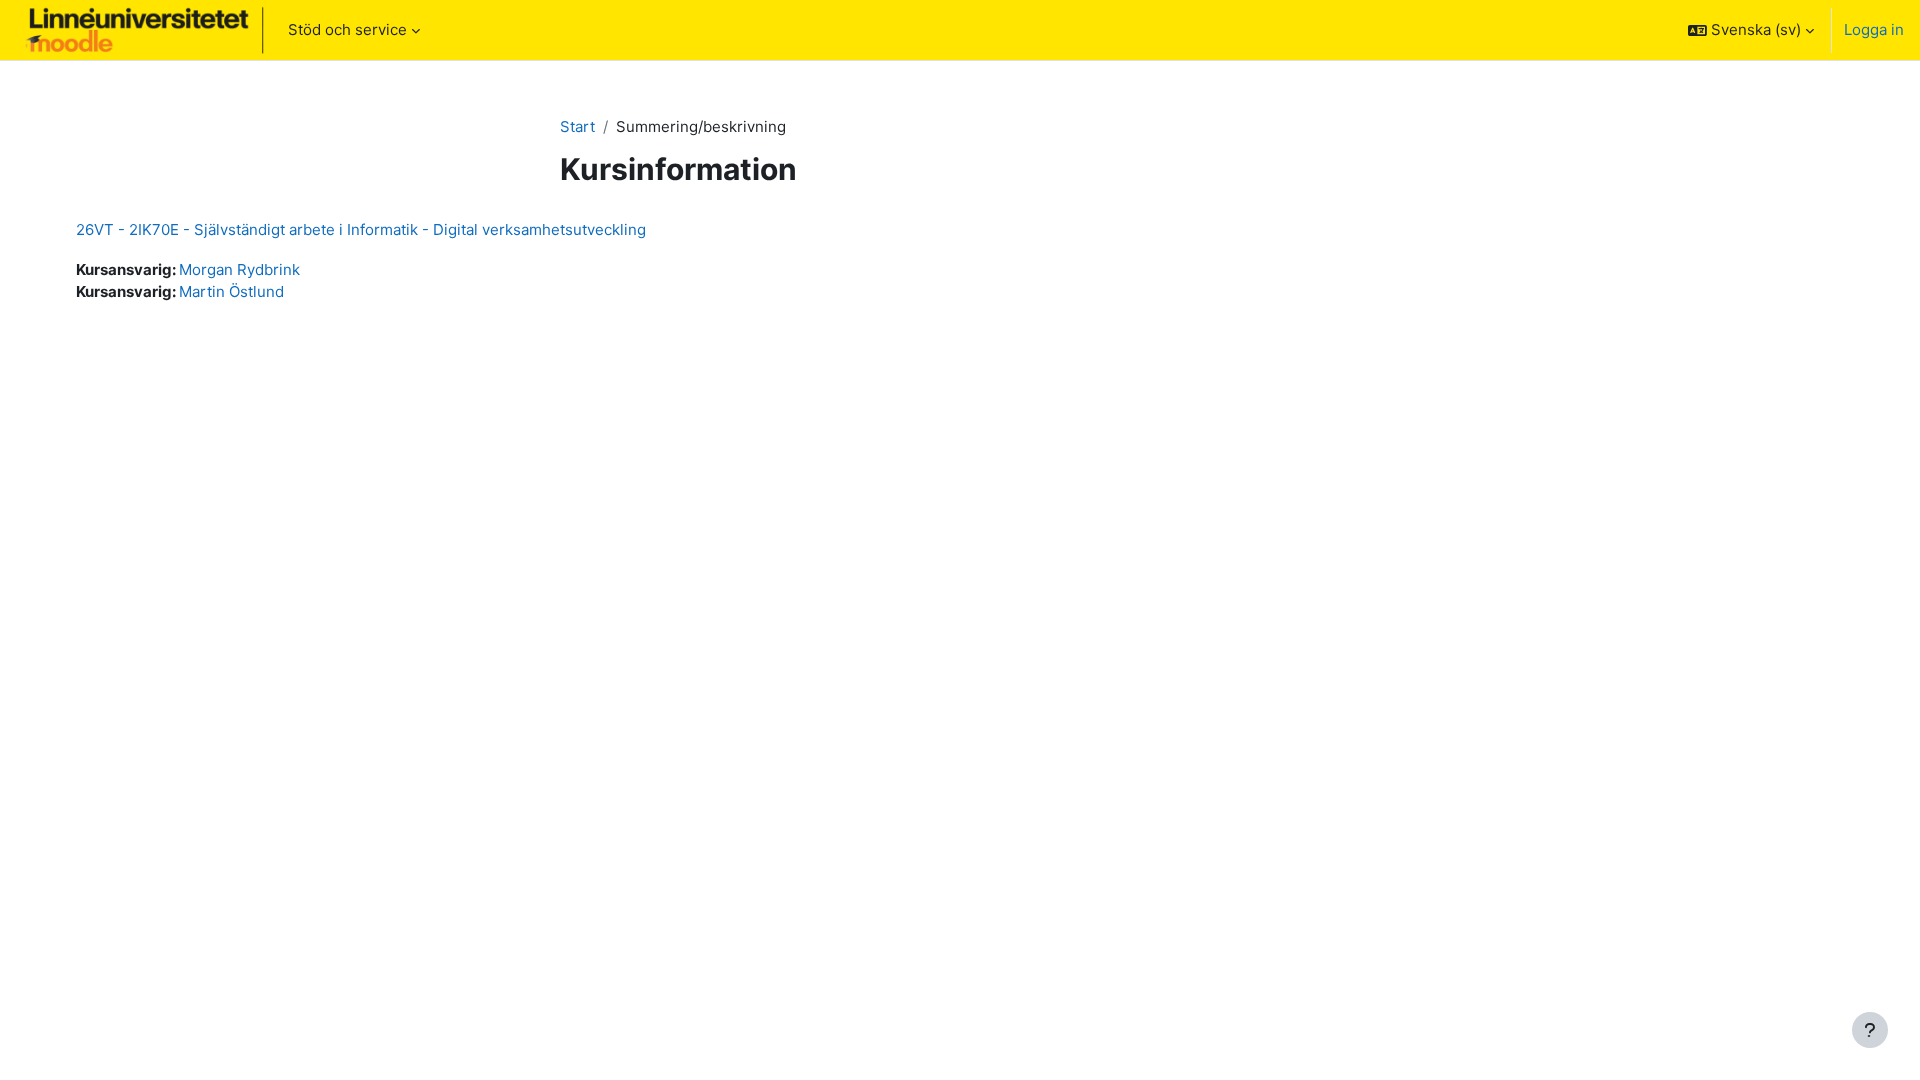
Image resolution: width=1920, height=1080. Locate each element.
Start (577, 126)
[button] (1751, 30)
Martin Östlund (231, 291)
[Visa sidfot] (1870, 1030)
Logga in (1874, 29)
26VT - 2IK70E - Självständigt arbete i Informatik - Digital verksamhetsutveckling (361, 229)
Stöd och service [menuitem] (347, 29)
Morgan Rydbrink (239, 269)
